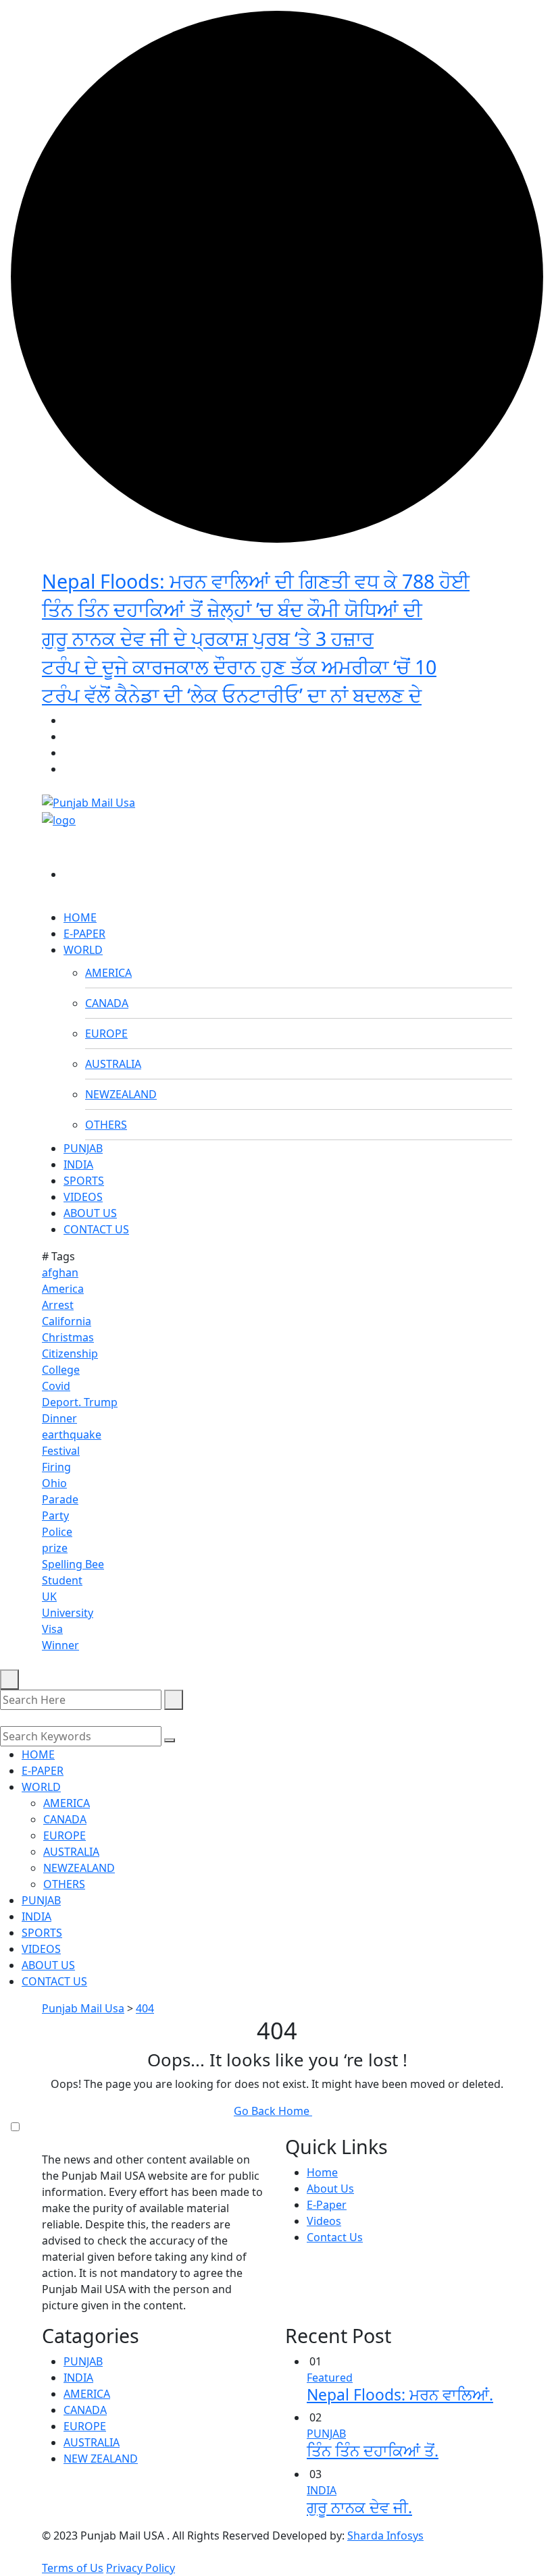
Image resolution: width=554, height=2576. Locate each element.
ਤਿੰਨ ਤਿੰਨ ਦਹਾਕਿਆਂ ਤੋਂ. (373, 2451)
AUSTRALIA (113, 1064)
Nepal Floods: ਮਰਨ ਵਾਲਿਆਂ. (400, 2395)
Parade (60, 1499)
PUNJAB (83, 1148)
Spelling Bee (73, 1564)
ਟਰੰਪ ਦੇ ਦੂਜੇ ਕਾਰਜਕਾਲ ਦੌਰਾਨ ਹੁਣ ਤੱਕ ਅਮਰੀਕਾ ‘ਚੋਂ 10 (239, 667)
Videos (324, 2221)
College (61, 1370)
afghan (60, 1272)
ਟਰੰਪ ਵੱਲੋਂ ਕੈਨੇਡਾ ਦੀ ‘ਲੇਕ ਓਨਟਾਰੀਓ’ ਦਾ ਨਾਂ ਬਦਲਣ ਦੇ (232, 695)
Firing (56, 1467)
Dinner (59, 1418)
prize (55, 1548)
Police (57, 1532)
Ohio (54, 1483)
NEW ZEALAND (101, 2459)
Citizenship (70, 1353)
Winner (60, 1645)
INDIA (78, 1164)
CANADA (107, 1003)
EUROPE (106, 1034)
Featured (330, 2378)
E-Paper (327, 2205)
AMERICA (108, 973)
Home (322, 2172)
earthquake (72, 1434)
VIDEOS (83, 1197)
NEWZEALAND (121, 1094)
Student (62, 1580)
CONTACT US (96, 1229)
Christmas (68, 1337)
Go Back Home (273, 2111)
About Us (330, 2189)
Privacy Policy (141, 2568)
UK (49, 1596)
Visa (52, 1629)
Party (55, 1515)
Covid (56, 1386)
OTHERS (106, 1125)
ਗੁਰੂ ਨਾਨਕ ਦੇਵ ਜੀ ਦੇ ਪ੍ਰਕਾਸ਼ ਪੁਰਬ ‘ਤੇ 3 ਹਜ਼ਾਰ (208, 638)
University (68, 1613)
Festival (61, 1451)
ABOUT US (90, 1213)
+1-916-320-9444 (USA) (454, 704)
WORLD (83, 950)
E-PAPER (84, 934)
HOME (80, 917)
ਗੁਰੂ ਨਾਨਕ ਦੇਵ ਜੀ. (359, 2507)
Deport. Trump (80, 1402)
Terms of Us (73, 2568)
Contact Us (335, 2237)
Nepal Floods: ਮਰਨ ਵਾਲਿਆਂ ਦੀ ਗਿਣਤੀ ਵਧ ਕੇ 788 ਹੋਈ (256, 581)
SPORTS (84, 1181)
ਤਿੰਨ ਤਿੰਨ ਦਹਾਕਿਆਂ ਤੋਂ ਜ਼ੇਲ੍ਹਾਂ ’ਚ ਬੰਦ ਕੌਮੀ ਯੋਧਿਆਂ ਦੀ (232, 609)
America (63, 1289)
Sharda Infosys (385, 2535)
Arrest (58, 1305)
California (67, 1321)
